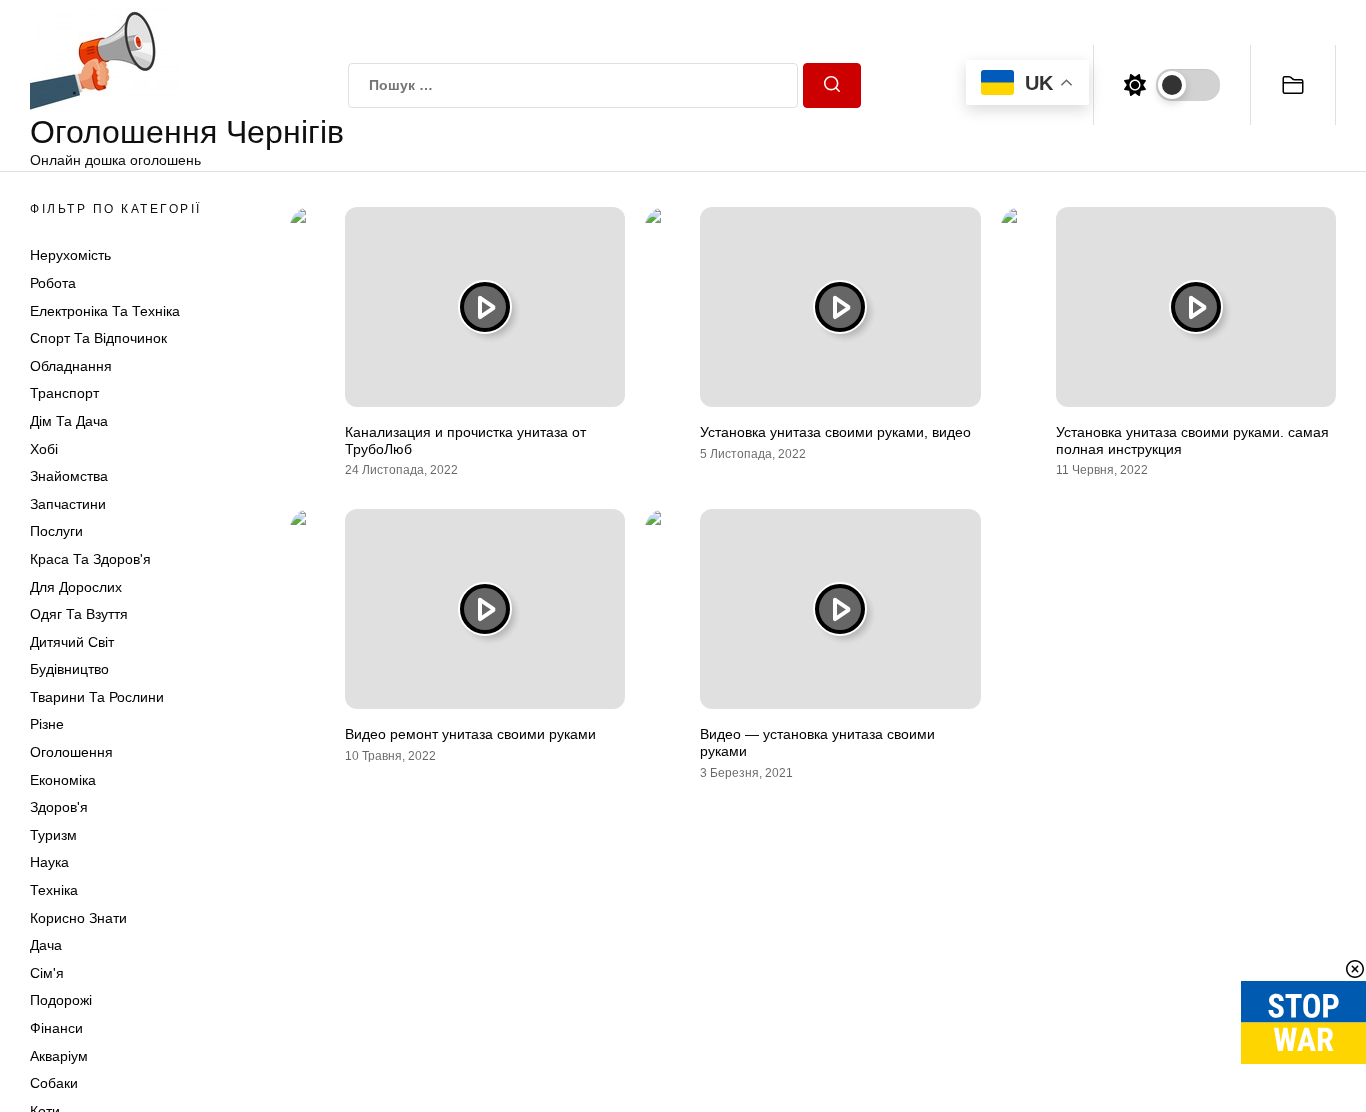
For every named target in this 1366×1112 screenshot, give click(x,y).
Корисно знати (78, 918)
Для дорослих (76, 587)
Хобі (44, 449)
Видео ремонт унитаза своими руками (470, 734)
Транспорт (64, 393)
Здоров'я (59, 807)
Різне (47, 724)
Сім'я (47, 973)
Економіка (63, 780)
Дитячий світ (72, 642)
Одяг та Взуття (79, 614)
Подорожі (61, 1000)
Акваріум (59, 1056)
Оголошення (71, 752)
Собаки (54, 1083)
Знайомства (69, 476)
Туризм (53, 835)
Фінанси (56, 1028)
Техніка (54, 890)
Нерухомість (70, 255)
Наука (49, 862)
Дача (46, 945)
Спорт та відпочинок (98, 338)
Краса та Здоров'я (90, 559)
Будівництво (69, 669)
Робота (53, 283)
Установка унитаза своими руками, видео (835, 432)
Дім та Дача (69, 421)
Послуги (56, 531)
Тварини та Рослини (97, 697)
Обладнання (71, 366)
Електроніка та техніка (105, 311)
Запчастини (68, 504)
